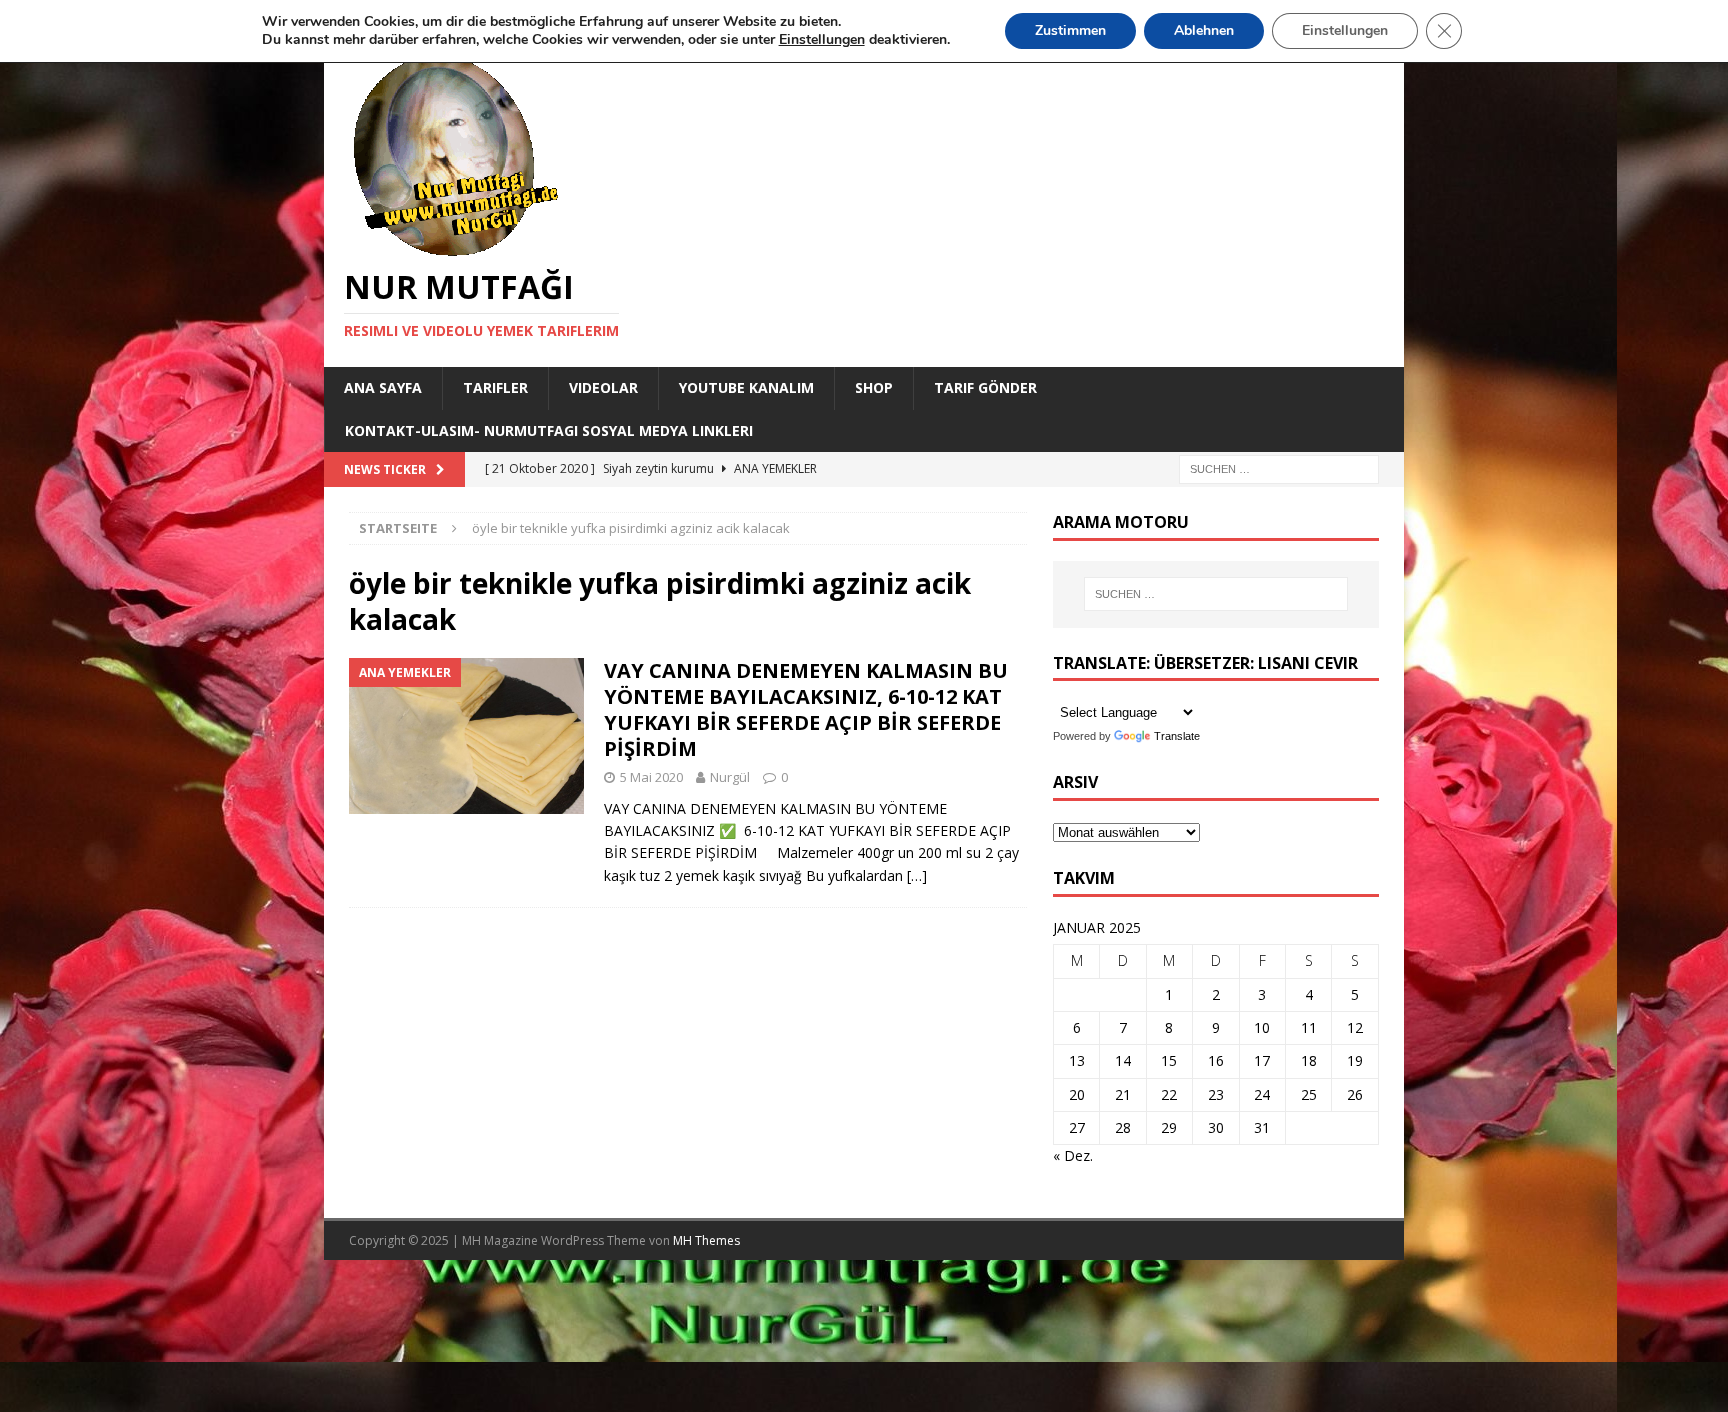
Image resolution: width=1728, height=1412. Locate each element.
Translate (1177, 736)
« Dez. (1073, 1155)
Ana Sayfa (383, 387)
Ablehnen (1204, 30)
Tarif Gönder (985, 387)
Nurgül (730, 777)
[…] (917, 875)
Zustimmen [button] (1070, 30)
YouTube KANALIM (746, 387)
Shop (874, 387)
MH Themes (706, 1240)
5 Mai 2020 (651, 777)
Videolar (603, 387)
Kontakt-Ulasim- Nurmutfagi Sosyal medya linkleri (549, 430)
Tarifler (495, 387)
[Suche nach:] (1279, 467)
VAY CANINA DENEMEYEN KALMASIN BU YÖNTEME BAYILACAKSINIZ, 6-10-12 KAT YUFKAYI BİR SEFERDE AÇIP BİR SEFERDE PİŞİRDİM (806, 709)
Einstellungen (1345, 30)
